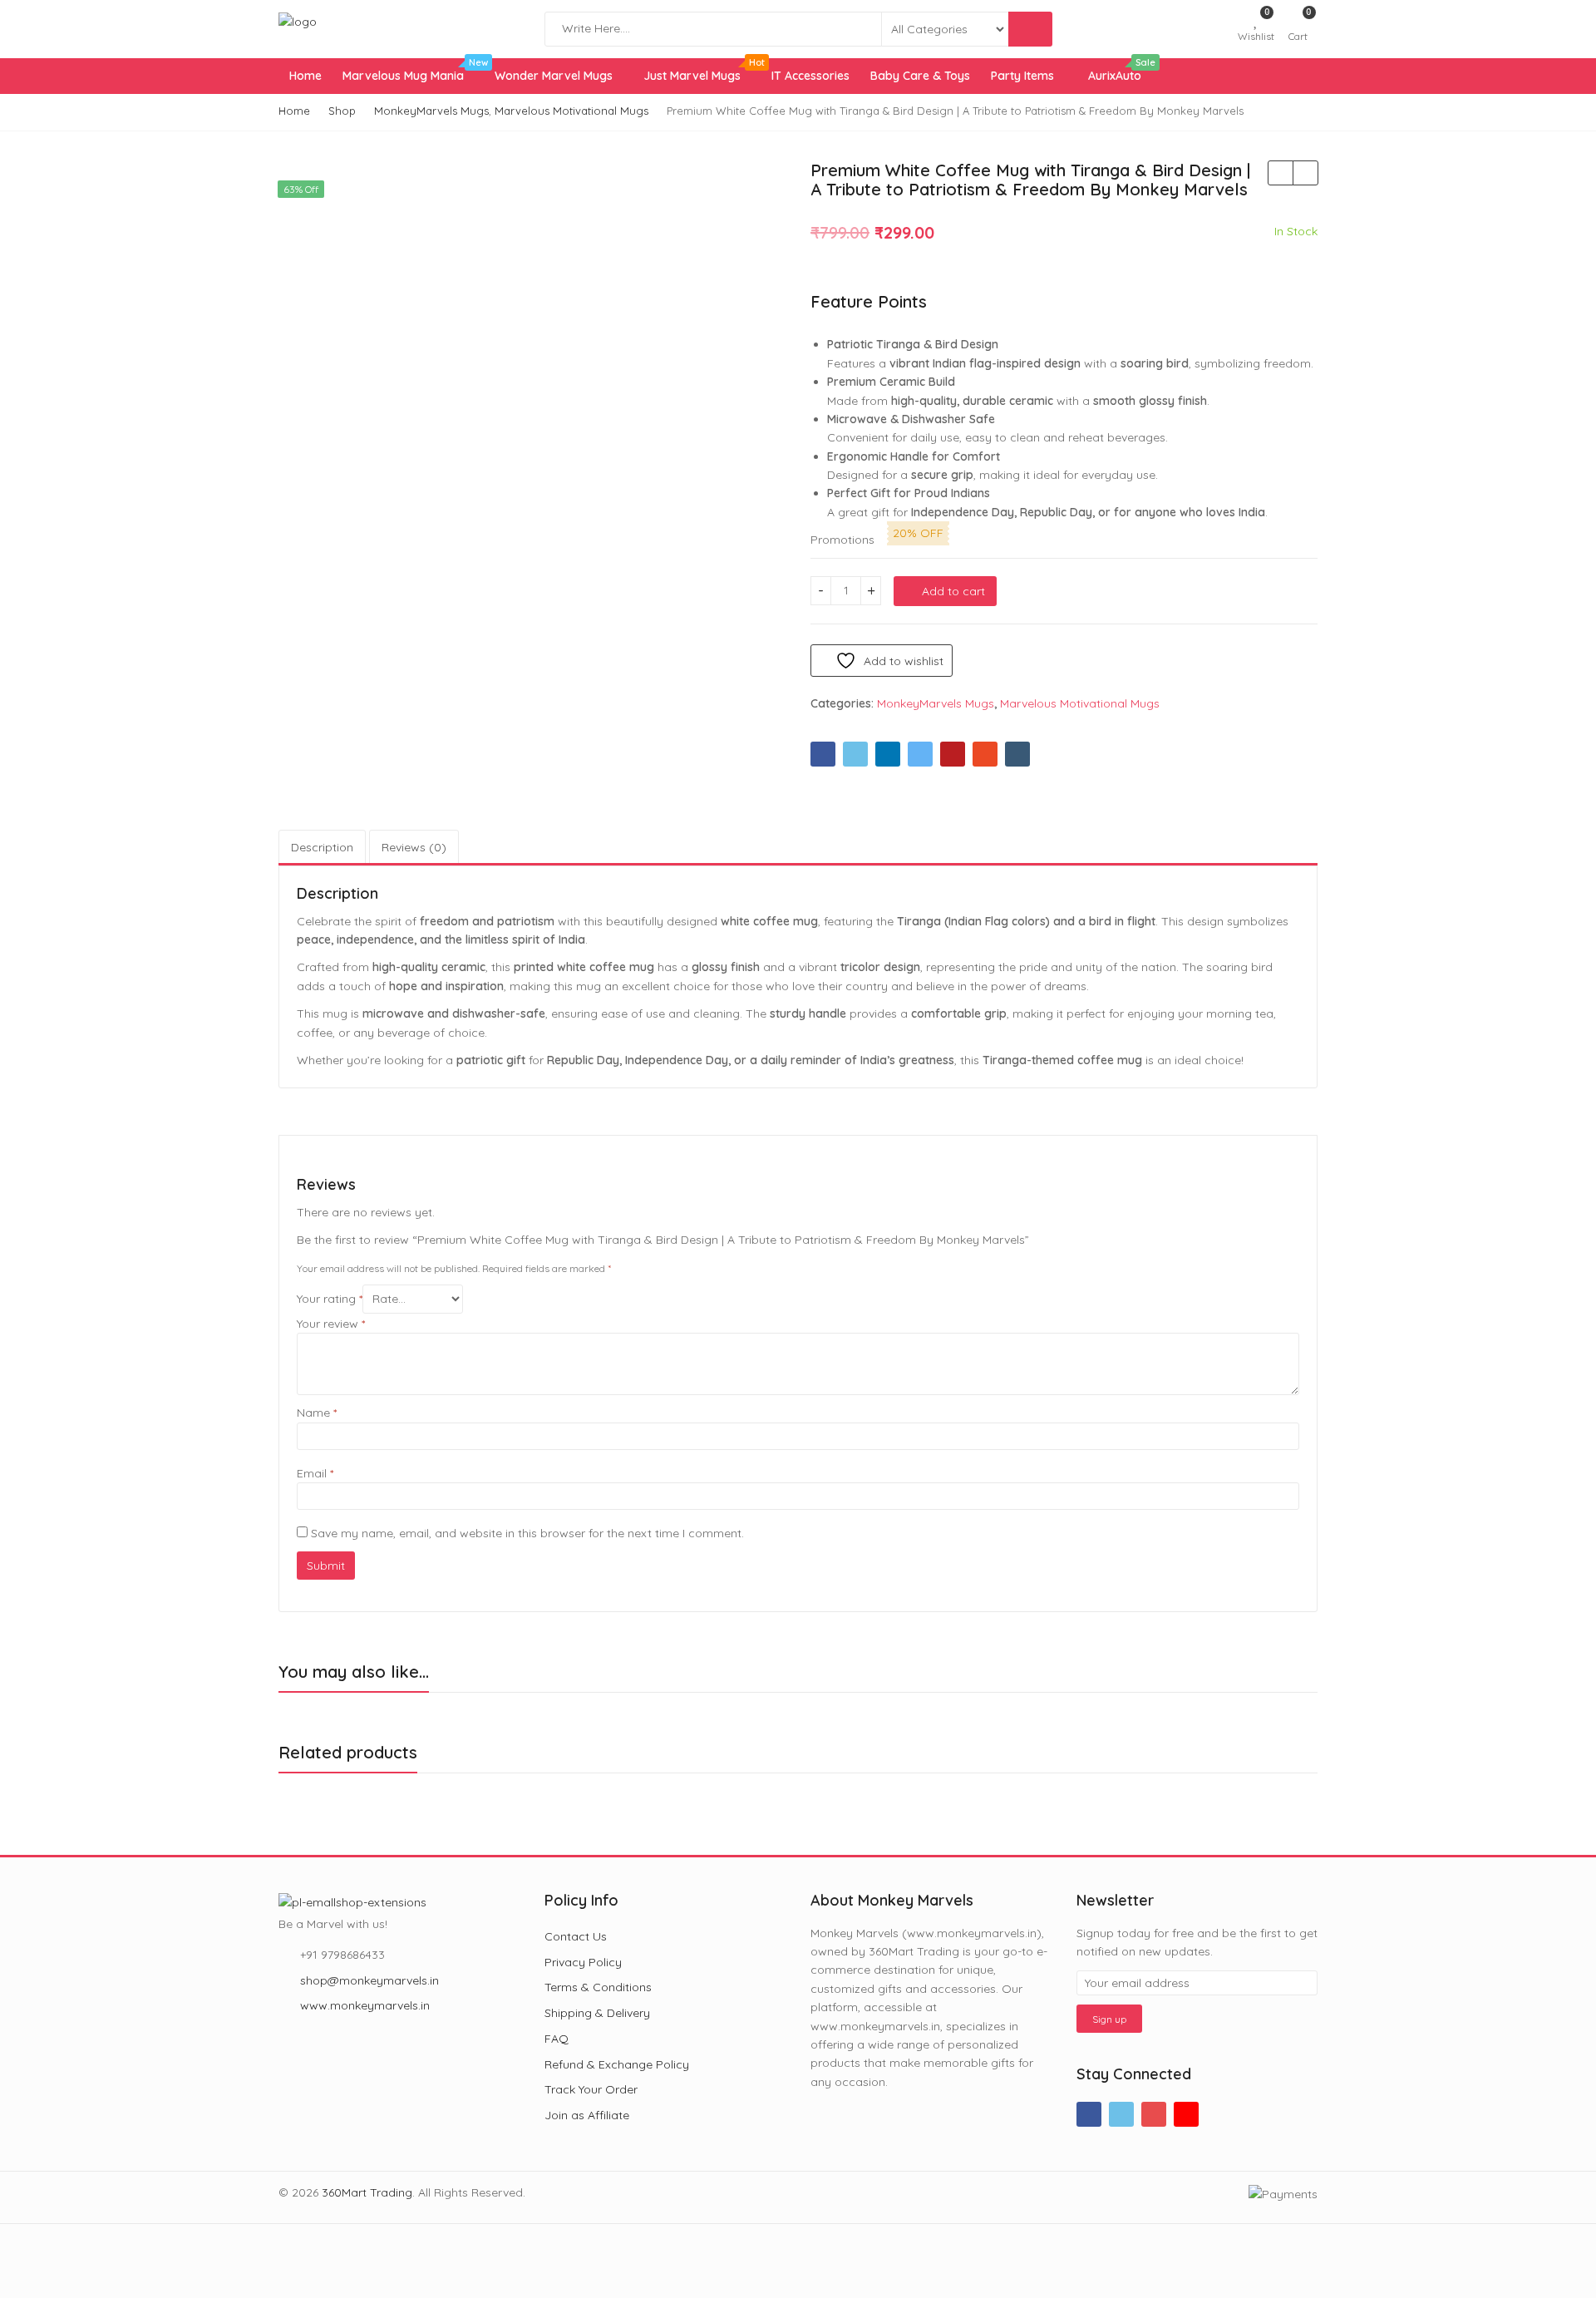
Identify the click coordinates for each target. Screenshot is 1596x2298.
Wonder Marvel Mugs (555, 76)
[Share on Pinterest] (953, 754)
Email (315, 1473)
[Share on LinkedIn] (888, 754)
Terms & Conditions (598, 1987)
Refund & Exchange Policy (617, 2064)
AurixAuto (1120, 71)
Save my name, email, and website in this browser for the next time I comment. (527, 1533)
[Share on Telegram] (920, 754)
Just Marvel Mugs (702, 71)
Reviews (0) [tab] (414, 847)
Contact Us (576, 1936)
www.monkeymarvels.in (365, 2005)
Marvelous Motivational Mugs (1080, 703)
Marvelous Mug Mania (413, 71)
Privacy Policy (583, 1962)
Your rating (330, 1299)
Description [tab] (322, 847)
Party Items (1022, 76)
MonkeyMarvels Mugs (936, 703)
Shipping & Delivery (597, 2013)
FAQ (557, 2039)
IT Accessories (810, 76)
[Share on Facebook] (823, 754)
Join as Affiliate (587, 2115)
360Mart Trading (367, 2192)
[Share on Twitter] (855, 754)
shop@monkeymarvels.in (369, 1980)
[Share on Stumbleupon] (985, 754)
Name (317, 1413)
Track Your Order (591, 2089)
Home (305, 76)
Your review (331, 1324)
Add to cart (953, 591)
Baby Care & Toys (920, 76)
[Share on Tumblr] (1017, 754)
